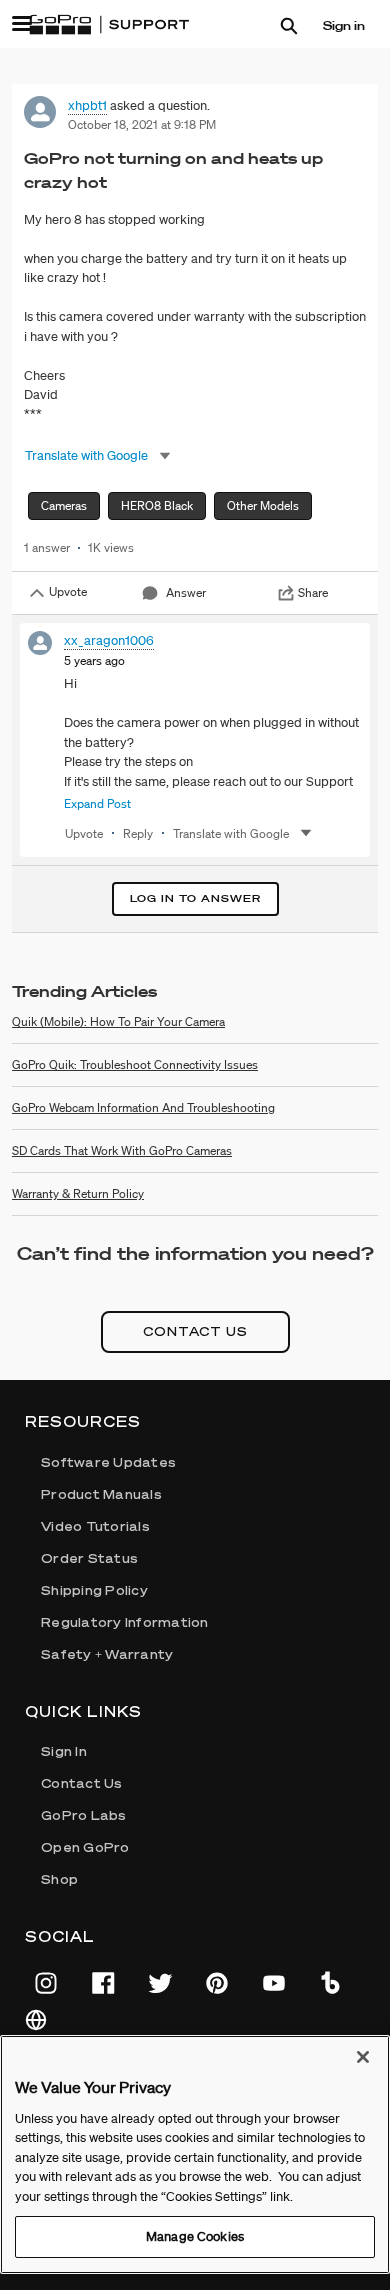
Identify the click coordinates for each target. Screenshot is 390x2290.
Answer (186, 592)
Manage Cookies (195, 2236)
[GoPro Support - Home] (109, 25)
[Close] (363, 2057)
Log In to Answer (195, 898)
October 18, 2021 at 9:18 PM (142, 124)
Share (313, 592)
